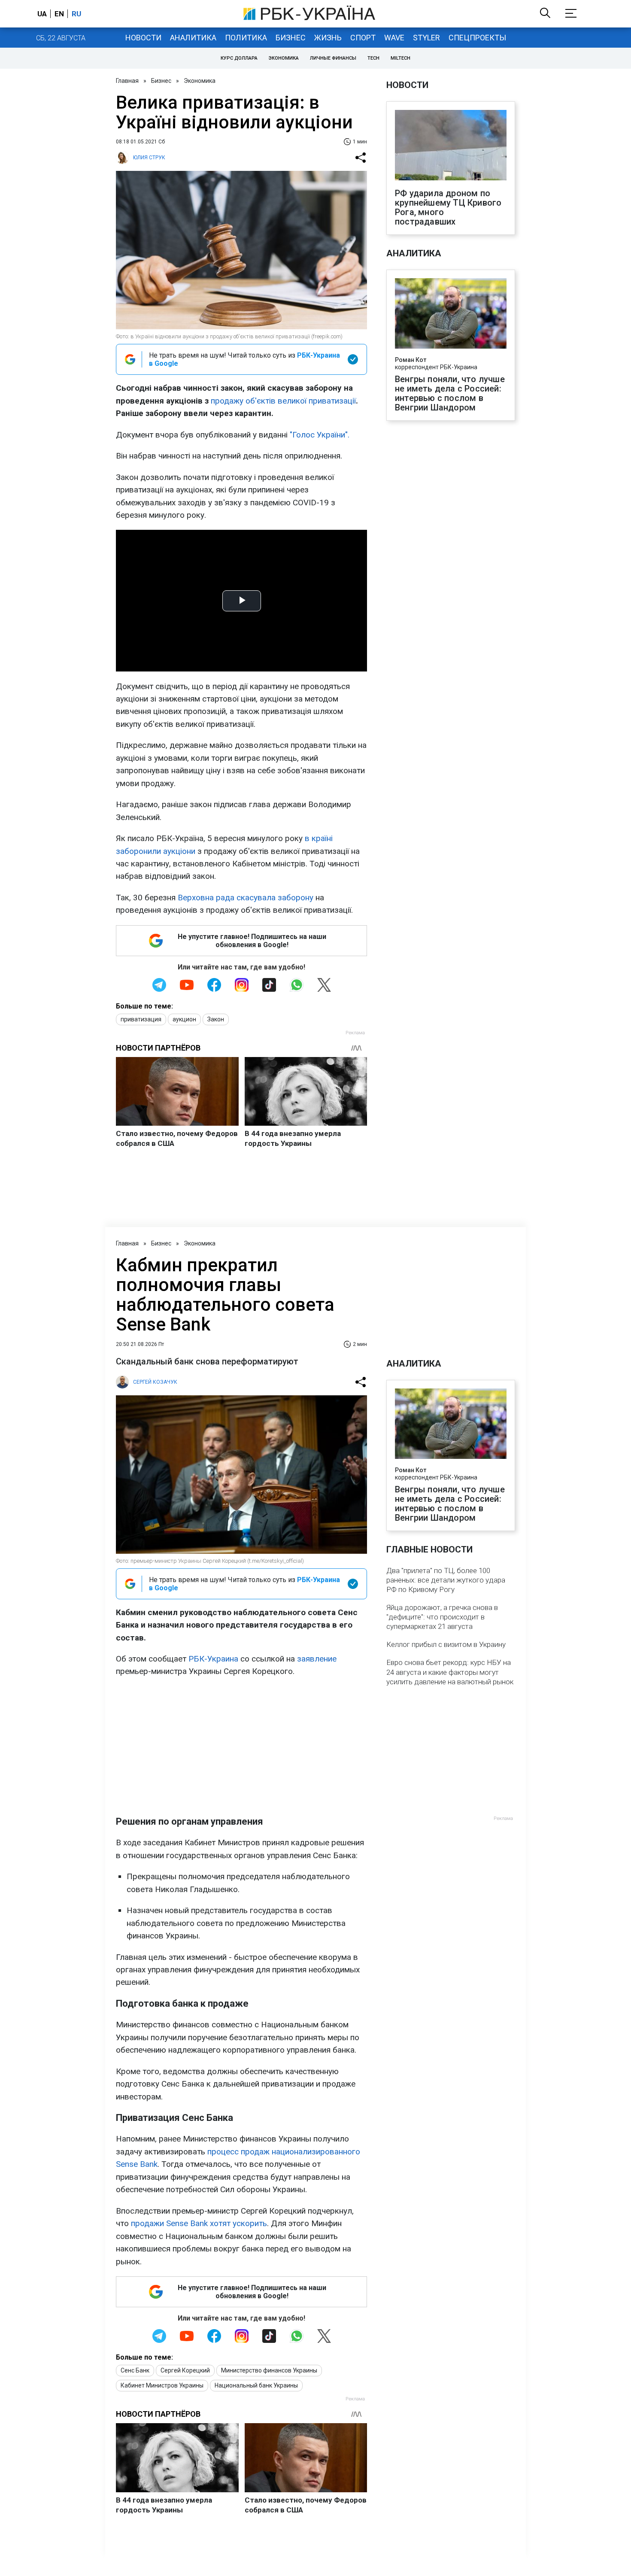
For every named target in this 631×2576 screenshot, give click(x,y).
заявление (317, 1659)
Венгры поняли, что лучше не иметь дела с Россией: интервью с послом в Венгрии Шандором (450, 393)
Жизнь (328, 38)
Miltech (400, 58)
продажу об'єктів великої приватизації (283, 401)
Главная (127, 81)
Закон (216, 1019)
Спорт (363, 38)
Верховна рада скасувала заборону (246, 898)
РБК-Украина (213, 1659)
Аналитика (193, 38)
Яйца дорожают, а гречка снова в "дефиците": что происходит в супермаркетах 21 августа (442, 1617)
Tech (373, 58)
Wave (394, 38)
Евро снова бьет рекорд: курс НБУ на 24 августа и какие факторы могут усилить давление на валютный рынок (450, 1672)
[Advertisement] (241, 1747)
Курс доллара (239, 58)
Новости (143, 38)
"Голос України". (320, 435)
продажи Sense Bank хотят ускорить (199, 2223)
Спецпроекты (477, 38)
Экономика (284, 58)
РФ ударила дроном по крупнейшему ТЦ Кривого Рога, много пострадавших (448, 207)
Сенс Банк (135, 2370)
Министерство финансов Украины (269, 2370)
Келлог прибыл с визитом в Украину (446, 1644)
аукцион (184, 1019)
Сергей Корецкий (185, 2370)
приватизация (141, 1019)
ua (42, 14)
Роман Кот (411, 360)
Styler (426, 38)
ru (76, 14)
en (59, 14)
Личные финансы (333, 58)
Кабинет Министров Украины (162, 2385)
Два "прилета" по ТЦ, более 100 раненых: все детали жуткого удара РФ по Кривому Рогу (446, 1580)
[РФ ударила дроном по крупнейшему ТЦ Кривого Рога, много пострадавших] (451, 146)
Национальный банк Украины (256, 2385)
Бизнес (291, 38)
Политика (246, 38)
